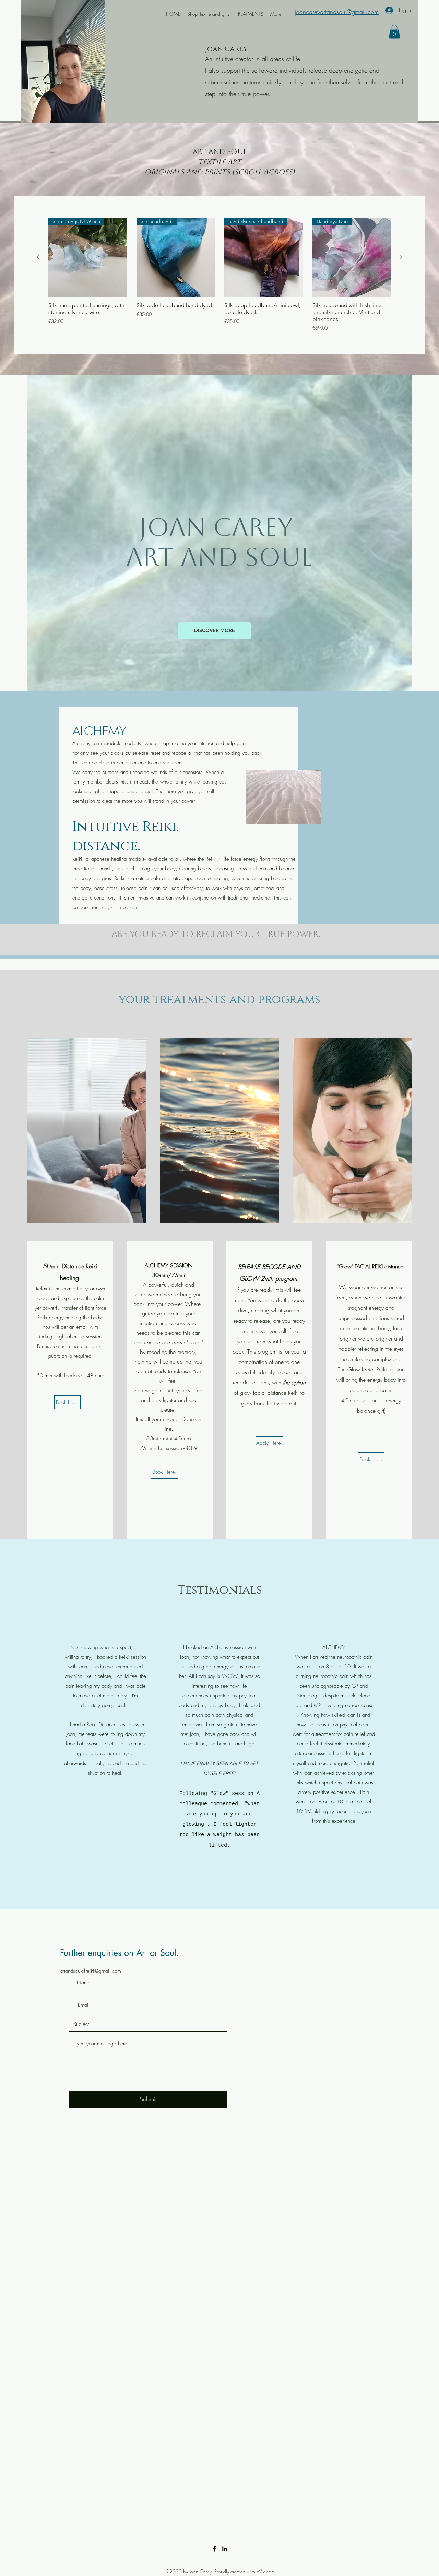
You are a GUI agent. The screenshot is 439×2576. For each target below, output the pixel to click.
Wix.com (266, 2571)
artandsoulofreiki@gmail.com (91, 1971)
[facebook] (214, 2549)
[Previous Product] (38, 257)
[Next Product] (401, 257)
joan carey (226, 49)
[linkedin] (225, 2549)
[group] (219, 275)
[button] (394, 32)
